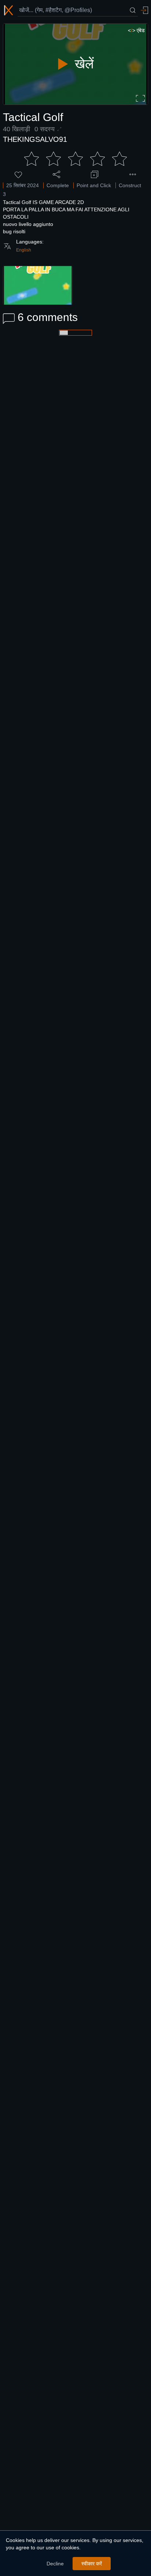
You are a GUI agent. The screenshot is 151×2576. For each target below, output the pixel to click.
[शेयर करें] (56, 174)
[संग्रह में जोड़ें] (95, 174)
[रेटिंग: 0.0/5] (75, 159)
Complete (58, 185)
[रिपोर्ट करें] (133, 174)
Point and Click (94, 185)
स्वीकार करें (92, 2564)
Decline (55, 2564)
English (24, 250)
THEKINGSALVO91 (35, 139)
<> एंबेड (136, 30)
